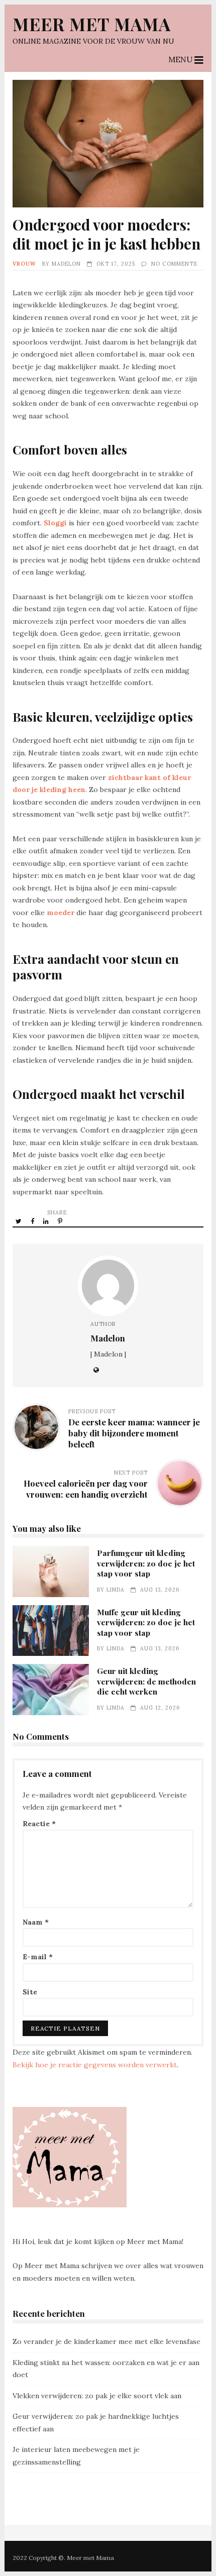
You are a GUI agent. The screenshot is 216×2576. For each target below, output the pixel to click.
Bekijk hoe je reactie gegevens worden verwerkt (95, 2065)
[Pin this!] (61, 1221)
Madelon (66, 264)
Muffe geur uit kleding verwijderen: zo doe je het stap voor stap (51, 1631)
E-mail (38, 1957)
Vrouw (24, 264)
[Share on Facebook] (33, 1221)
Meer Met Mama (92, 24)
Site (30, 1992)
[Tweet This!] (19, 1221)
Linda (116, 1590)
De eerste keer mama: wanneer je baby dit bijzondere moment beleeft (134, 1433)
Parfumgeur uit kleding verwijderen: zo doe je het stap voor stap (51, 1572)
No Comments (174, 264)
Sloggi (55, 523)
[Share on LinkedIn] (47, 1221)
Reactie (39, 1824)
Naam (36, 1922)
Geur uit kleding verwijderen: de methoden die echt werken (51, 1690)
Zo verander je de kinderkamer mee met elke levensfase (106, 2341)
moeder (61, 913)
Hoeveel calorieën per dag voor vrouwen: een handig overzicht (86, 1489)
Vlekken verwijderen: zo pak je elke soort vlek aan (97, 2396)
